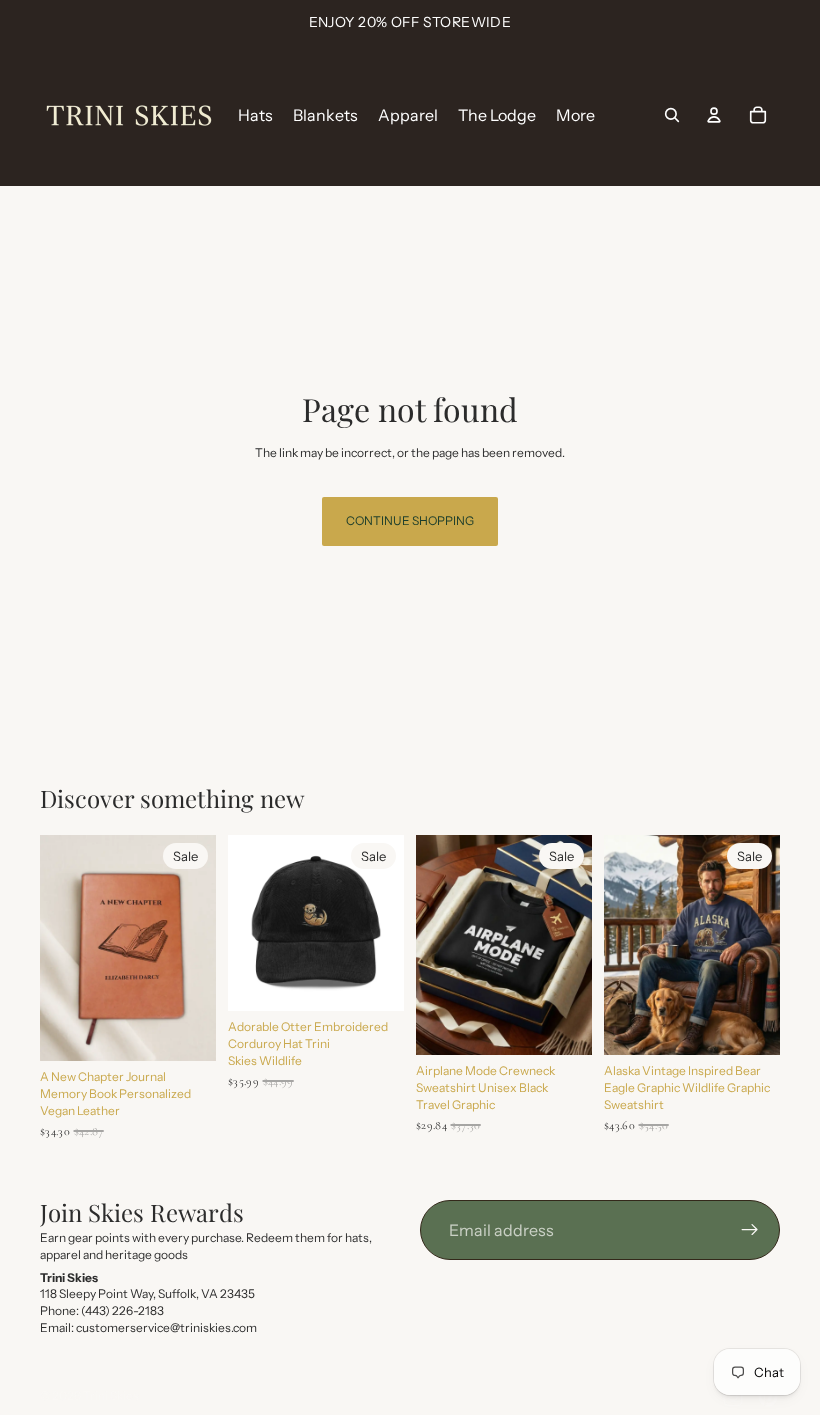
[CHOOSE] (373, 980)
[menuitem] (575, 115)
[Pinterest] (768, 1397)
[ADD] (185, 1031)
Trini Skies (111, 1395)
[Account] (714, 115)
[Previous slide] (62, 948)
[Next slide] (194, 948)
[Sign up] (750, 1230)
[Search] (672, 115)
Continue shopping (410, 520)
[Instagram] (733, 1397)
